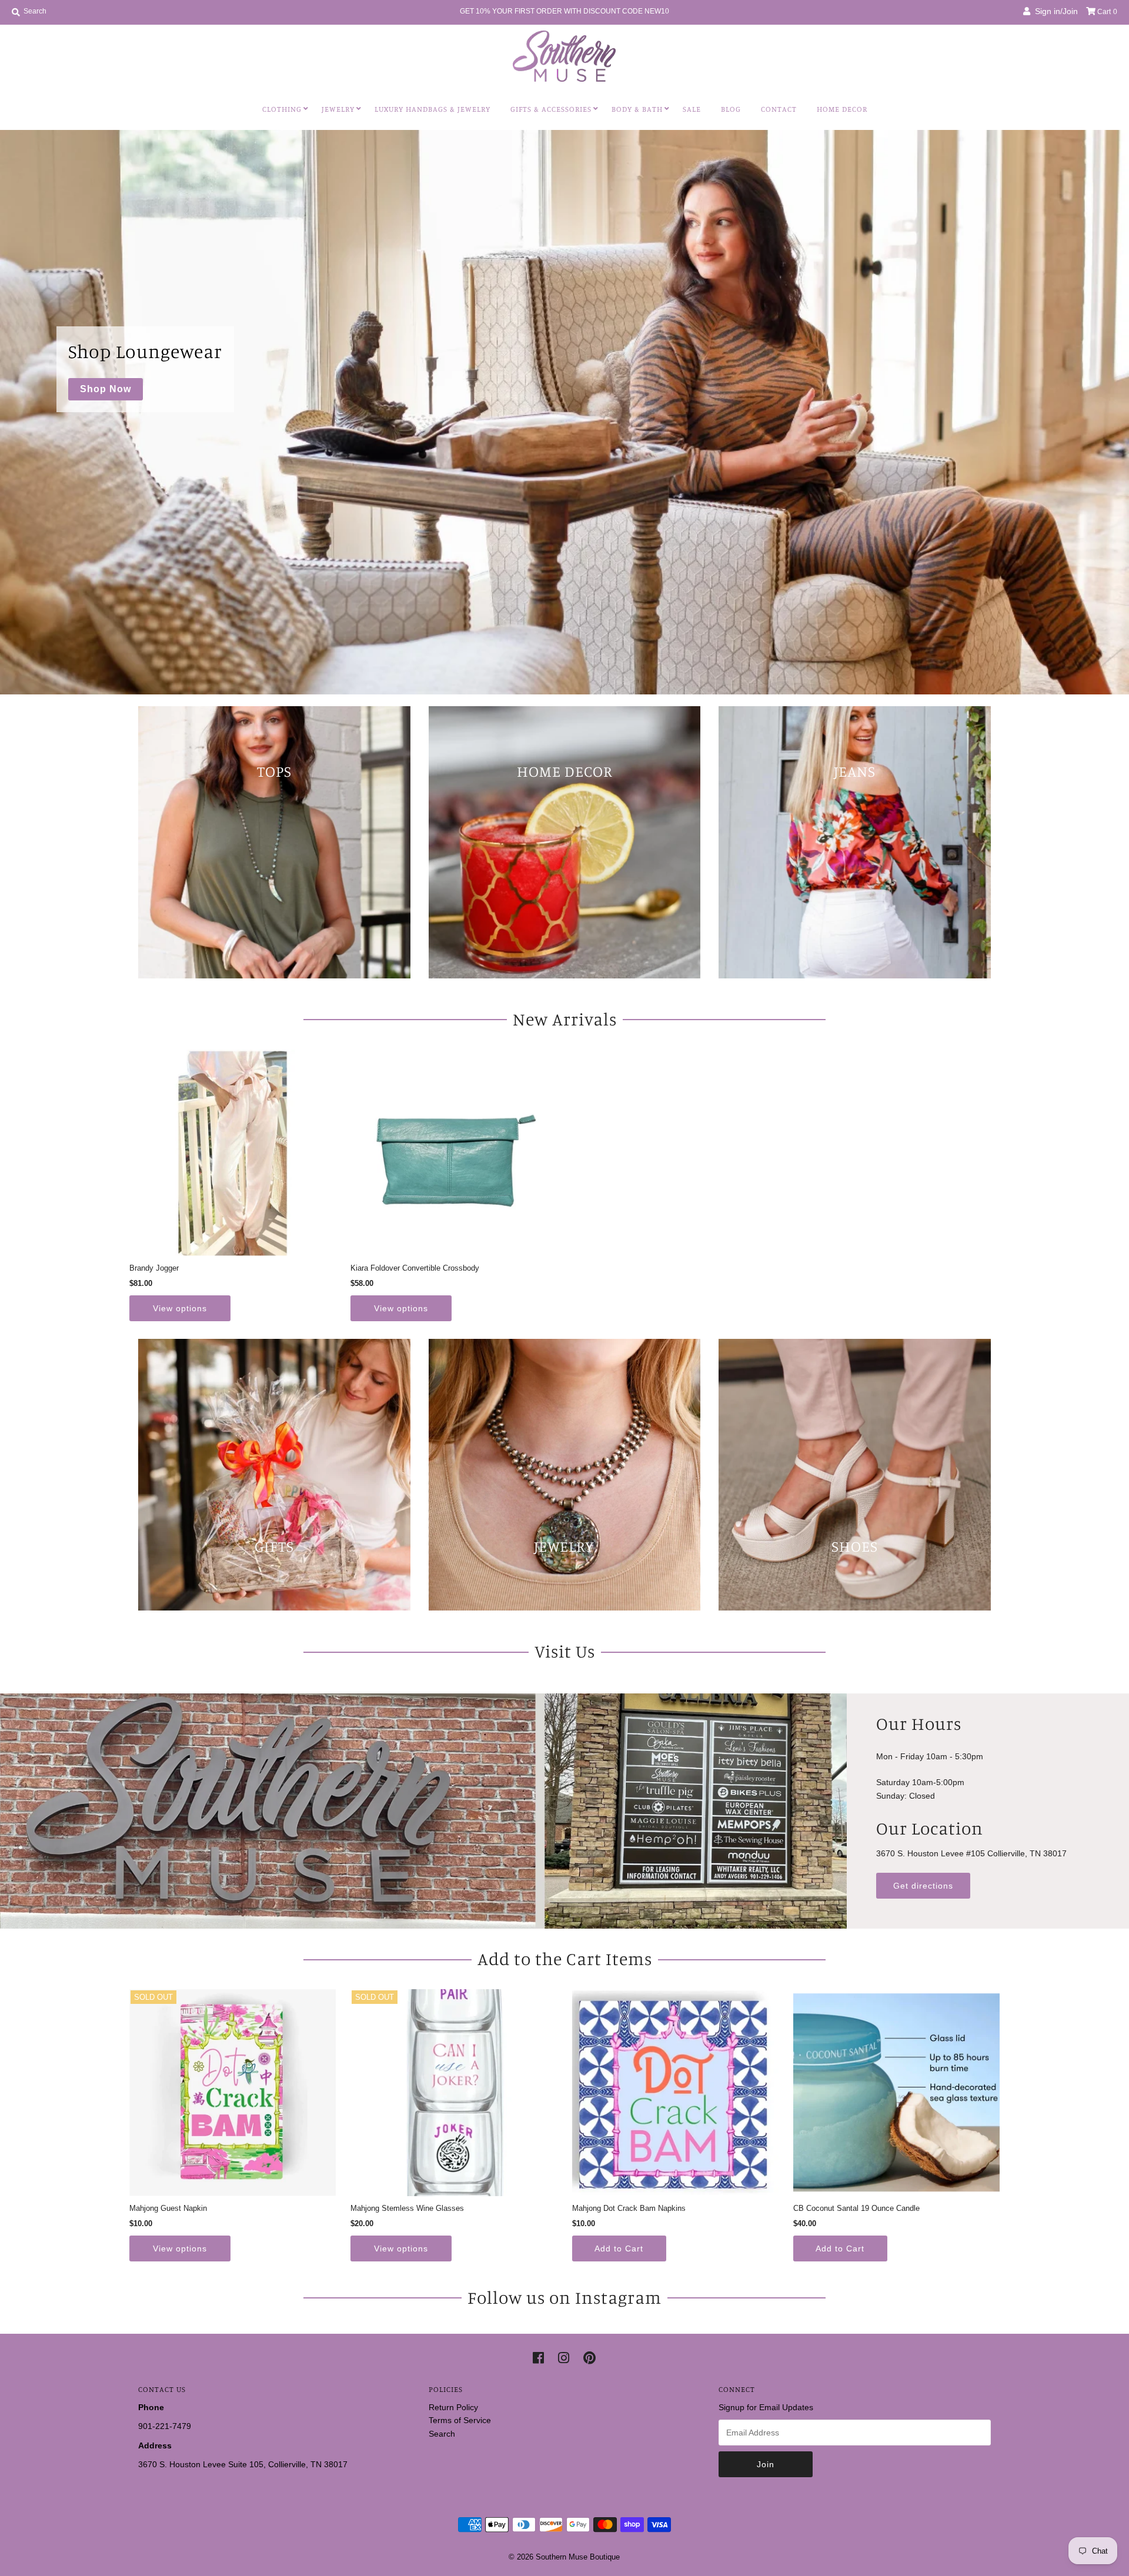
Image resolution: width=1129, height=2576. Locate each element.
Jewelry (338, 109)
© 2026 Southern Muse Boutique (564, 2557)
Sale (692, 109)
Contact (779, 109)
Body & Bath (637, 109)
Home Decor (842, 109)
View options (180, 1308)
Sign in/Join (1054, 11)
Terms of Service (460, 2420)
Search (442, 2434)
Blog (731, 109)
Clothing (282, 109)
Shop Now (106, 389)
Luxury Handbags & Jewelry (432, 109)
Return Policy (453, 2407)
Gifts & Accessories (551, 109)
